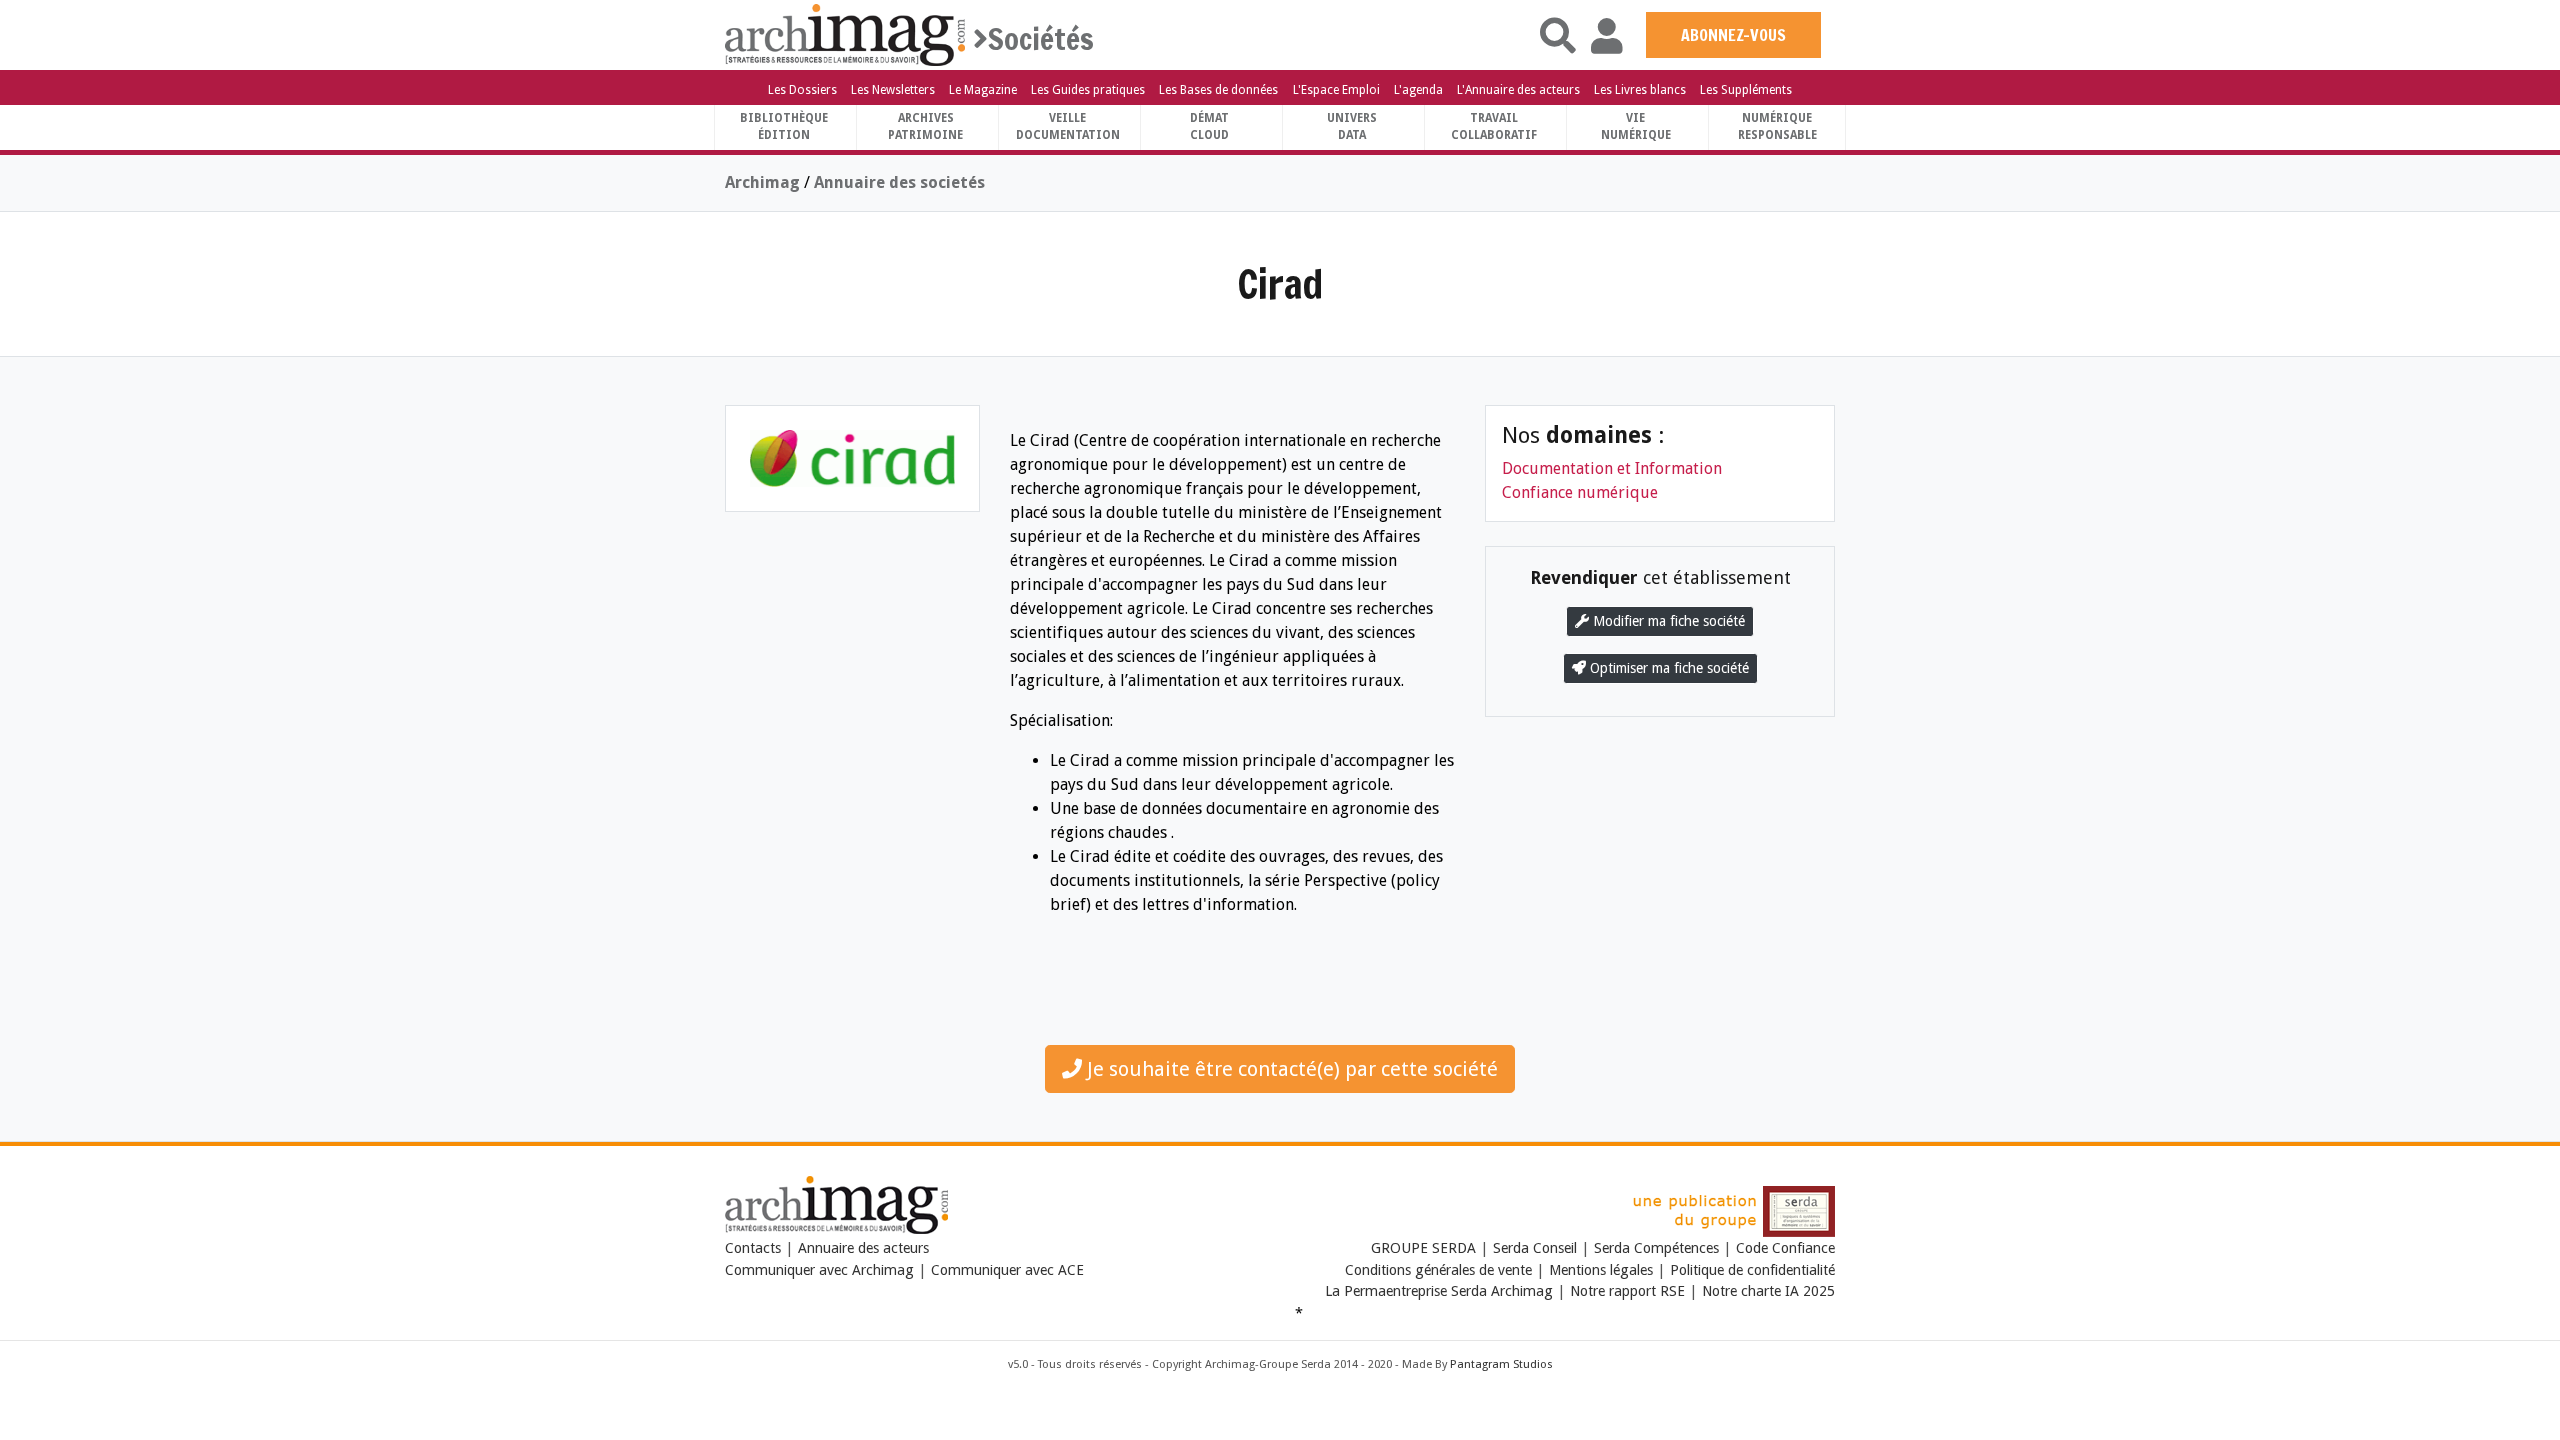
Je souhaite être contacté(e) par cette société (1290, 1069)
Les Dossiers (802, 90)
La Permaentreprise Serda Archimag (1439, 1291)
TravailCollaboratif (1494, 126)
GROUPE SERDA (1425, 1248)
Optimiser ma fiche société (1667, 668)
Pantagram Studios (1501, 1364)
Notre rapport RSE (1627, 1291)
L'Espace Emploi (1336, 90)
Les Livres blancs (1640, 90)
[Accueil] (845, 34)
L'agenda (1418, 90)
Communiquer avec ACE (1007, 1270)
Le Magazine (983, 90)
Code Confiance (1785, 1248)
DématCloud (1209, 126)
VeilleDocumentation (1068, 126)
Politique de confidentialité (1752, 1270)
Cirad (1280, 283)
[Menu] (743, 37)
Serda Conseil (1535, 1248)
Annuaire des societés (899, 182)
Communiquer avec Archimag (819, 1270)
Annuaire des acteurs (863, 1248)
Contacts (753, 1248)
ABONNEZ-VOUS (1733, 35)
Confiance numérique (1580, 492)
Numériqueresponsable (1777, 126)
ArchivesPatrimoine (925, 126)
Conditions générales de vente (1438, 1270)
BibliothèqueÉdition (784, 126)
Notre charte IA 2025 (1768, 1291)
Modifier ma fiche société (1667, 621)
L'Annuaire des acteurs (1518, 90)
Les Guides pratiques (1088, 90)
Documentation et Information (1612, 468)
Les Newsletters (893, 90)
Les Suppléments (1746, 90)
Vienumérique (1636, 126)
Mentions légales (1601, 1270)
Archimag (762, 182)
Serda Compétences (1656, 1248)
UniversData (1352, 126)
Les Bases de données (1218, 90)
